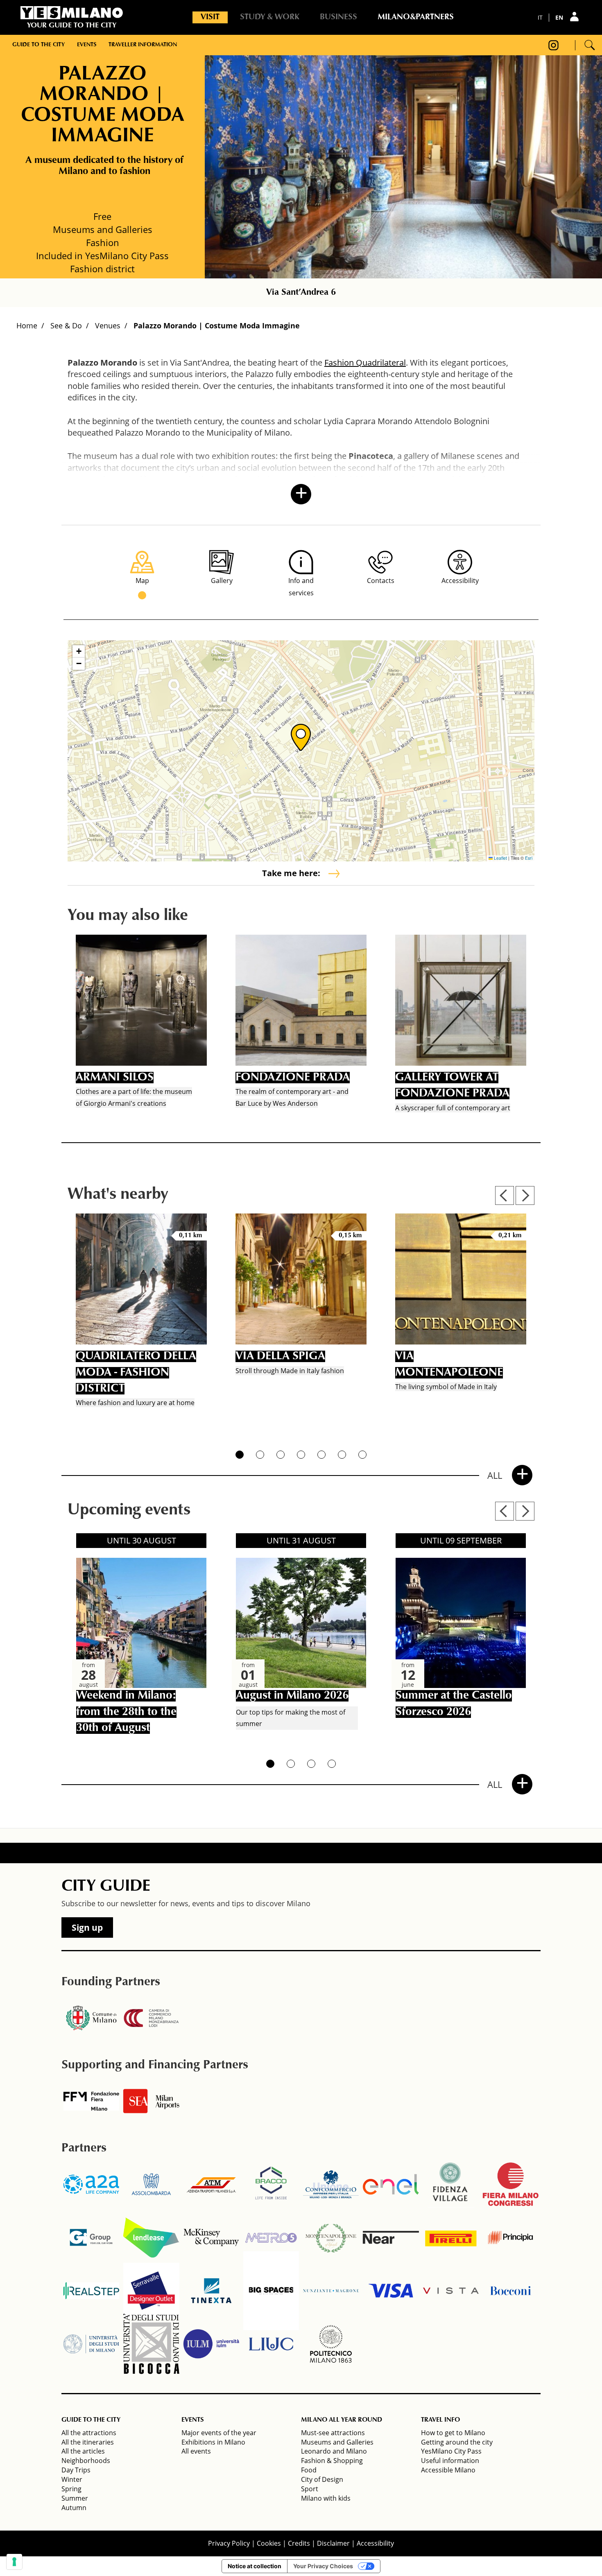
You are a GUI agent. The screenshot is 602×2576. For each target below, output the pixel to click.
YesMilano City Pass (451, 2451)
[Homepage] (72, 13)
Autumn (74, 2508)
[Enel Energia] (391, 2184)
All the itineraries (88, 2442)
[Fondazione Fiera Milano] (91, 2101)
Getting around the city (457, 2442)
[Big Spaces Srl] (271, 2291)
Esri (529, 858)
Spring (71, 2489)
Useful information (450, 2461)
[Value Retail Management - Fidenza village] (451, 2184)
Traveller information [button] (143, 45)
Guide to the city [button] (38, 45)
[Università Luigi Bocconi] (511, 2291)
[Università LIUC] (271, 2344)
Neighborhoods (86, 2461)
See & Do (66, 325)
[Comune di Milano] (91, 2018)
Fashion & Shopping (332, 2461)
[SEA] (151, 2101)
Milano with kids (326, 2498)
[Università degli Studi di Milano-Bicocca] (151, 2344)
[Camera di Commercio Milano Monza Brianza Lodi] (151, 2018)
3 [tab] (281, 1455)
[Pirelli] (451, 2237)
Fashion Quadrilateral (365, 363)
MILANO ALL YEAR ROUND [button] (342, 2420)
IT (540, 17)
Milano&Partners (416, 17)
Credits (299, 2543)
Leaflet (500, 858)
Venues (108, 325)
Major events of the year (219, 2433)
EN (559, 17)
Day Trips (76, 2470)
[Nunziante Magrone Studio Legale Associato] (331, 2291)
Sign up (87, 1927)
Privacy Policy (229, 2543)
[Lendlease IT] (151, 2237)
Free (102, 216)
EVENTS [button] (192, 2420)
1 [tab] (240, 1455)
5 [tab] (321, 1455)
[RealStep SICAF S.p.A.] (91, 2291)
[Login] (575, 17)
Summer (75, 2498)
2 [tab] (260, 1455)
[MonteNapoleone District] (331, 2237)
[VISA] (391, 2291)
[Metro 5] (271, 2237)
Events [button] (87, 45)
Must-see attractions (333, 2433)
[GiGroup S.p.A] (91, 2237)
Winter (72, 2479)
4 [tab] (301, 1455)
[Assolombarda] (151, 2184)
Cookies (269, 2543)
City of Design (322, 2479)
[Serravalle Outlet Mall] (151, 2291)
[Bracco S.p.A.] (271, 2184)
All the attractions (89, 2433)
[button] (301, 737)
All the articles (83, 2451)
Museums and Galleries (337, 2442)
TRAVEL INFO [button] (440, 2420)
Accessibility (375, 2543)
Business (338, 17)
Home (27, 325)
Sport (310, 2489)
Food (309, 2470)
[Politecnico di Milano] (331, 2344)
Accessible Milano (448, 2470)
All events (196, 2451)
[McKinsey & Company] (211, 2237)
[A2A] (91, 2184)
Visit (210, 17)
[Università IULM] (211, 2344)
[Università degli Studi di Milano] (91, 2344)
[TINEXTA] (211, 2291)
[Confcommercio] (331, 2184)
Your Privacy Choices (323, 2566)
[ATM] (211, 2184)
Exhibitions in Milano (213, 2442)
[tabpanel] (141, 1024)
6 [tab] (342, 1455)
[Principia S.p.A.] (511, 2237)
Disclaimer (333, 2543)
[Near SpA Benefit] (391, 2237)
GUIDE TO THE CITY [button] (91, 2420)
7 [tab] (362, 1455)
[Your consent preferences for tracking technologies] (14, 2562)
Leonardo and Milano (334, 2451)
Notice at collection (255, 2566)
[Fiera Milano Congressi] (511, 2184)
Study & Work (270, 17)
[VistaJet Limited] (451, 2291)
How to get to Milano (453, 2433)
